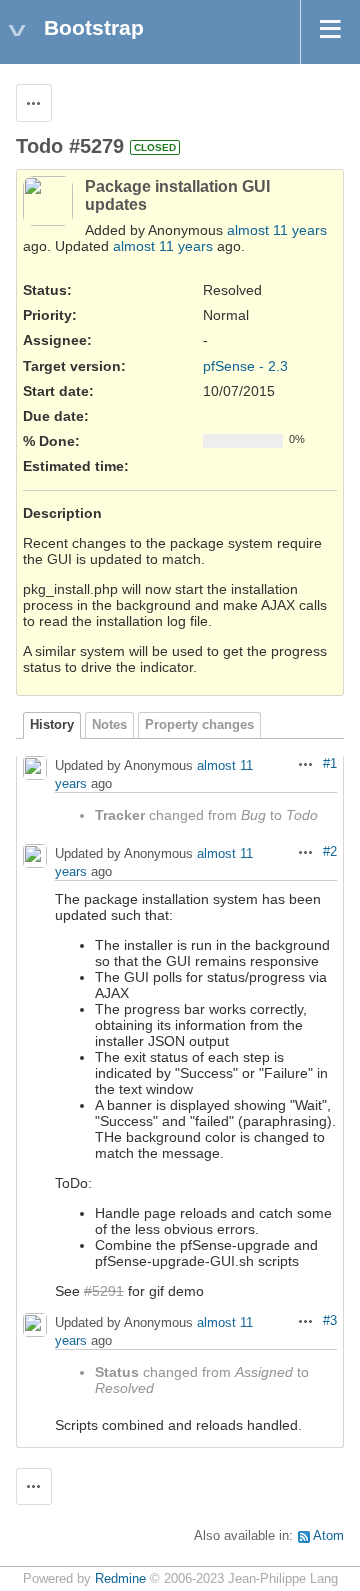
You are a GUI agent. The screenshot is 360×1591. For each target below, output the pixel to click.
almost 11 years (277, 230)
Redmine (120, 1579)
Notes (109, 725)
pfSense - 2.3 (245, 366)
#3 (330, 1321)
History (52, 725)
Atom (328, 1536)
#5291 (104, 1291)
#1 (330, 764)
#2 (330, 852)
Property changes (199, 725)
